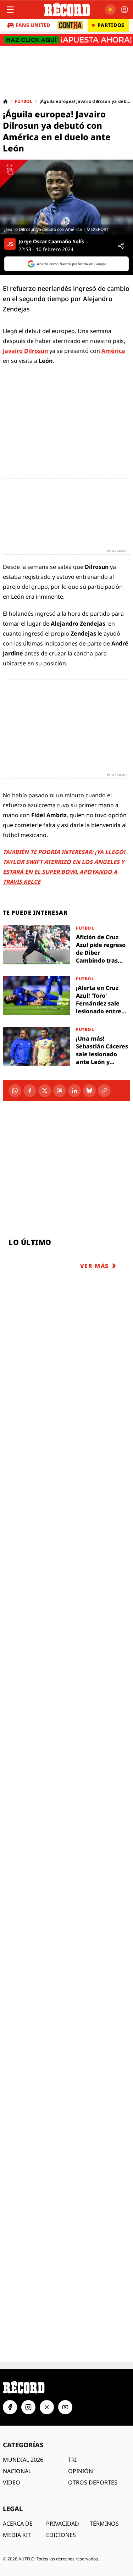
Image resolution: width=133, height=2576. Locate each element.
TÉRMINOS (104, 2524)
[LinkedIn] (74, 1091)
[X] (45, 1091)
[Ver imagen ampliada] (66, 197)
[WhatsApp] (15, 1091)
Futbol (24, 101)
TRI (72, 2460)
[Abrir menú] (10, 10)
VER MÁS (95, 1266)
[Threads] (60, 1091)
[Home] (5, 101)
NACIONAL (17, 2471)
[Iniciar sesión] (124, 10)
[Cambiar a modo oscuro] (110, 10)
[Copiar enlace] (104, 1091)
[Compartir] (121, 246)
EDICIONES (61, 2535)
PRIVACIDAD (63, 2524)
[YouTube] (65, 2407)
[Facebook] (30, 1091)
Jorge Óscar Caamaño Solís (51, 242)
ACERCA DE (18, 2524)
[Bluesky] (89, 1091)
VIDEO (12, 2482)
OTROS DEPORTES (93, 2482)
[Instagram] (28, 2407)
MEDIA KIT (17, 2535)
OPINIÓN (81, 2471)
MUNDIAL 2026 (23, 2460)
